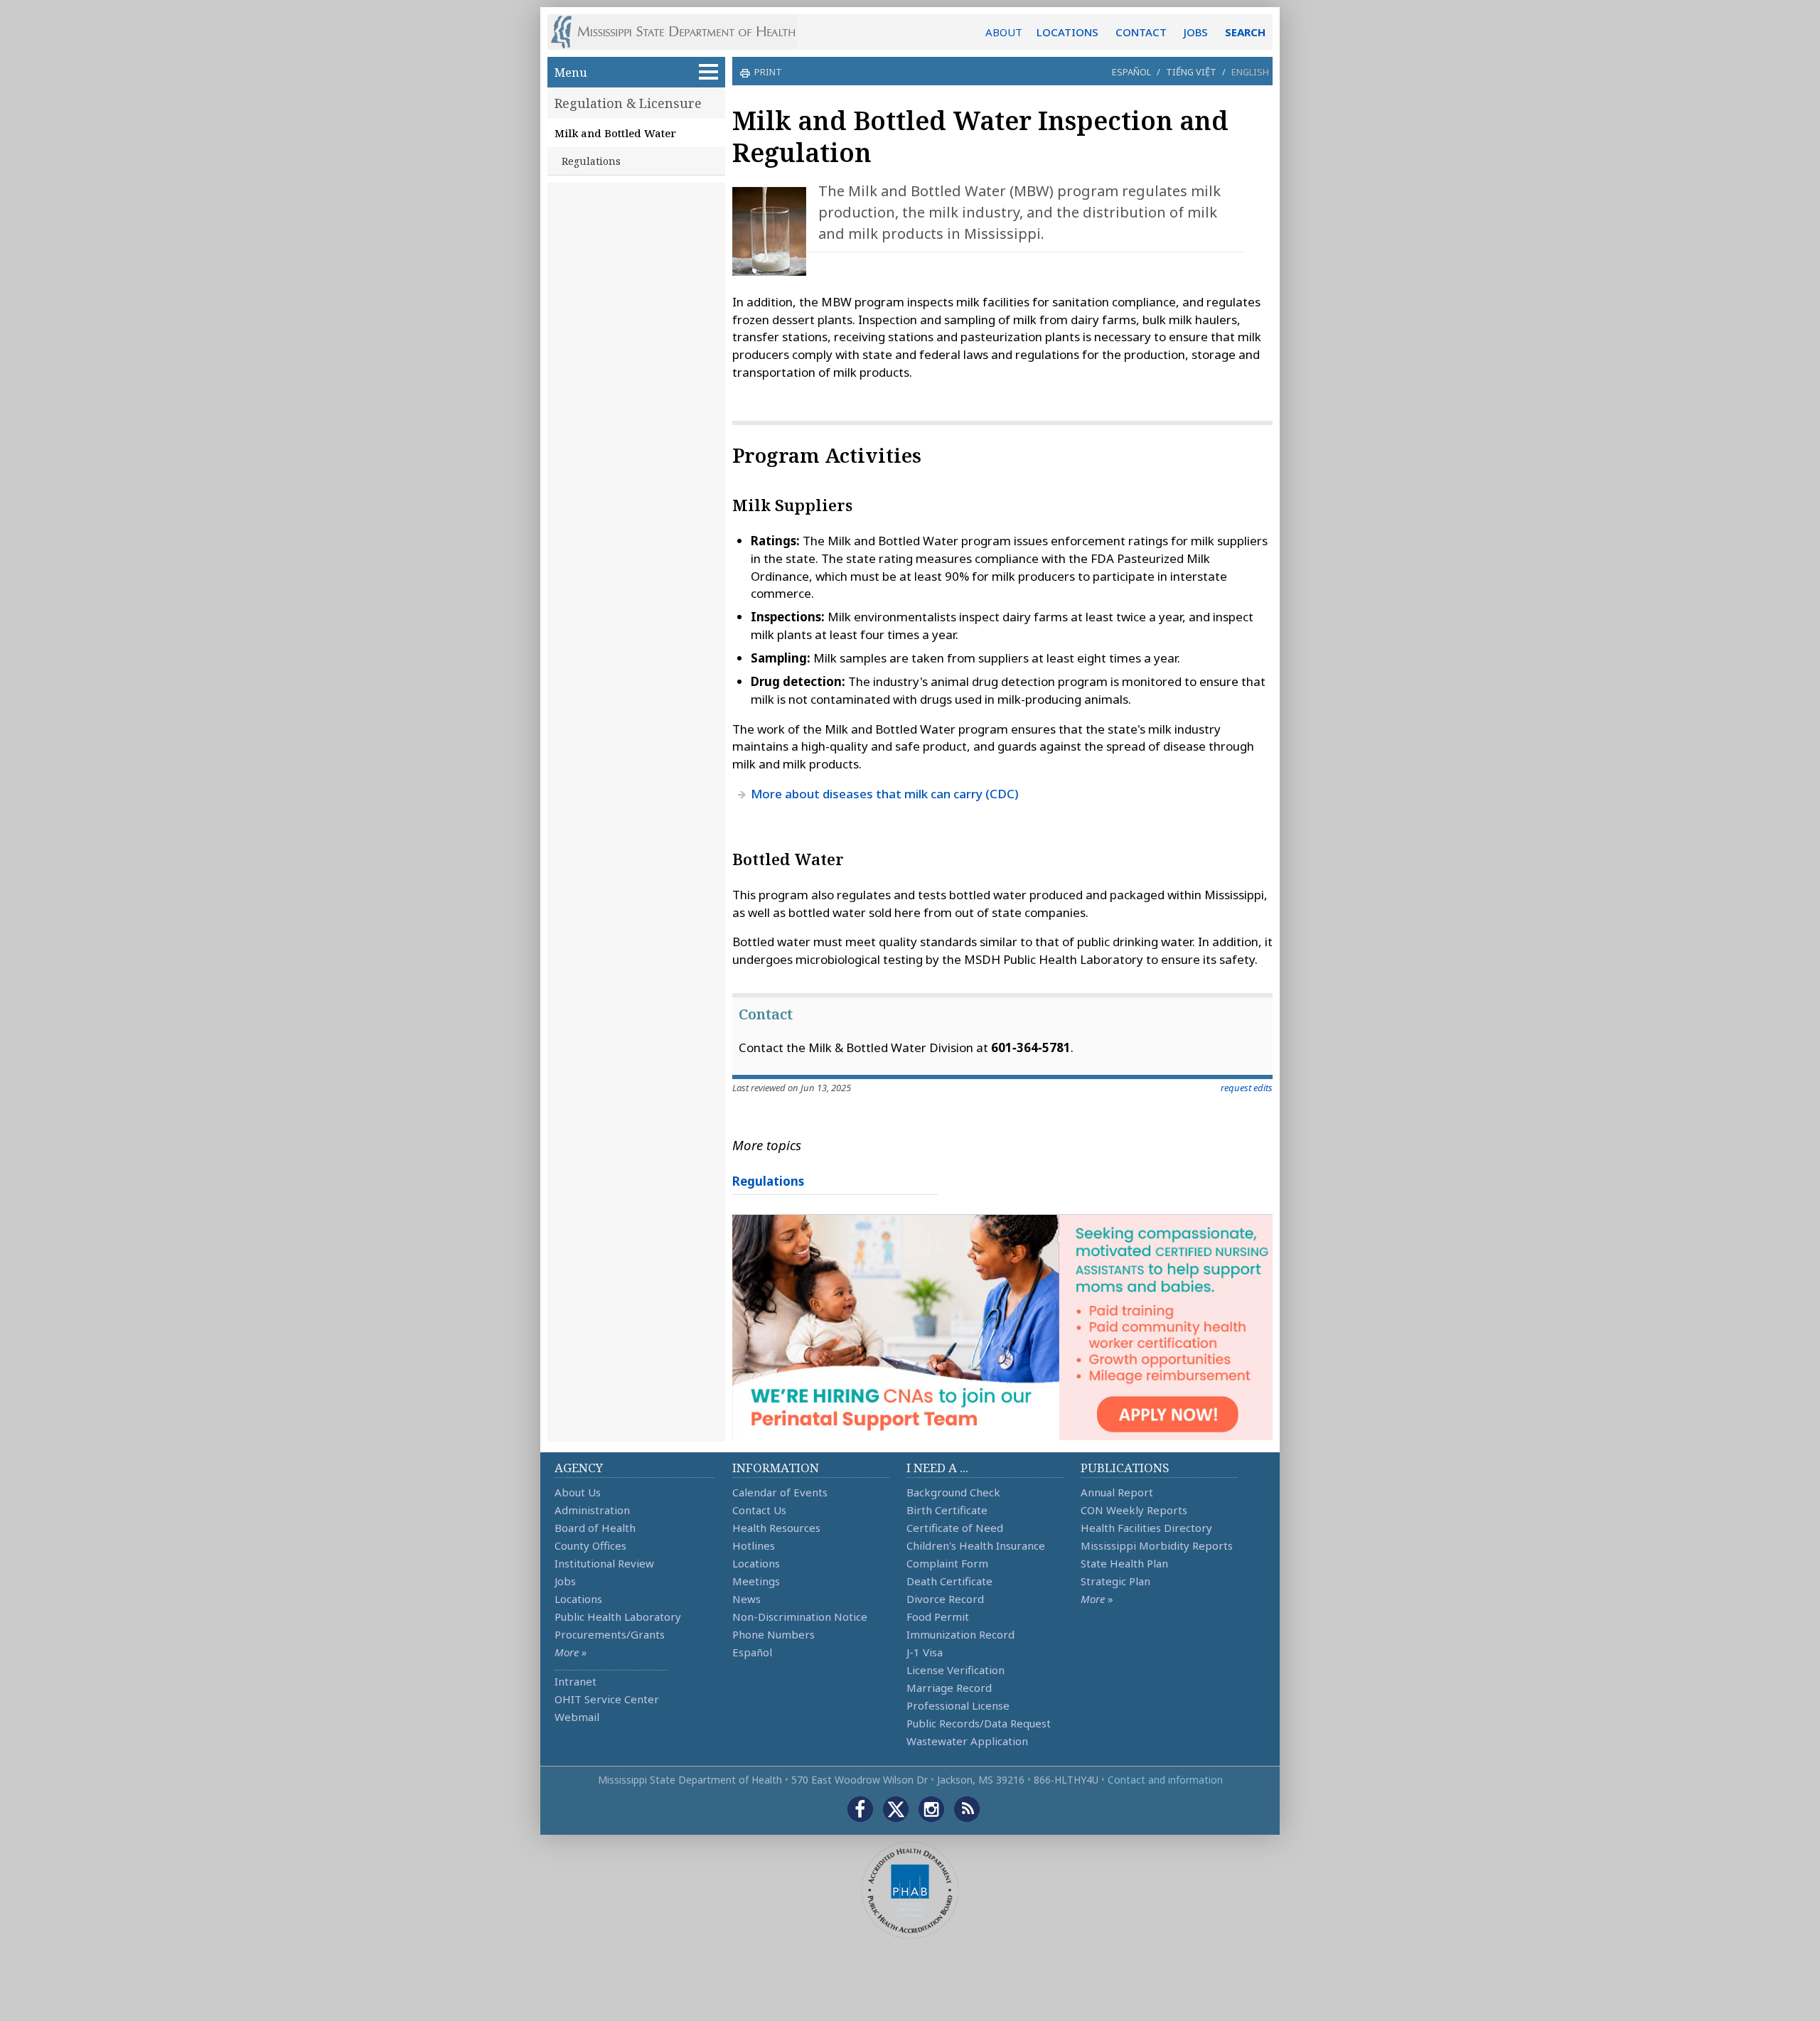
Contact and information (1165, 1780)
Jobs (565, 1581)
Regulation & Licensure (628, 103)
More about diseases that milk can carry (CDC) (885, 794)
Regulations (591, 161)
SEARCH (1245, 32)
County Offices (590, 1545)
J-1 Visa (925, 1652)
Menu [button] (571, 72)
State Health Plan (1124, 1563)
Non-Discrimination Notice (800, 1617)
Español (1131, 72)
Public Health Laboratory (618, 1617)
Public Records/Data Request (979, 1723)
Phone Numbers (773, 1634)
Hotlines (754, 1545)
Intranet (576, 1681)
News (746, 1599)
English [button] (1250, 72)
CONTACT (1141, 32)
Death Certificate (949, 1581)
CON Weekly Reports (1134, 1510)
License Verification (955, 1670)
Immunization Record (960, 1634)
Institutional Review (604, 1563)
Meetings (756, 1581)
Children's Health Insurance (976, 1545)
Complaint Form (947, 1563)
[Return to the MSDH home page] (681, 32)
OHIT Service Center (607, 1699)
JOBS (1196, 32)
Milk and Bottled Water (615, 133)
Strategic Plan (1115, 1581)
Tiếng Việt (1191, 72)
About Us (578, 1492)
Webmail (577, 1717)
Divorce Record (945, 1599)
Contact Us (759, 1510)
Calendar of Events (780, 1492)
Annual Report (1117, 1492)
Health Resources (776, 1528)
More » (571, 1652)
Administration (592, 1510)
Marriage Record (949, 1688)
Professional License (958, 1705)
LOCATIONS (1067, 32)
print (768, 72)
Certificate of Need (955, 1528)
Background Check (953, 1492)
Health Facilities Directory (1146, 1528)
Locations (578, 1599)
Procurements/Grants (610, 1634)
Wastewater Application (967, 1741)
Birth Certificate (947, 1510)
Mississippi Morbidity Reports (1157, 1545)
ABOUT (1004, 32)
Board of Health (595, 1528)
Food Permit (938, 1617)
